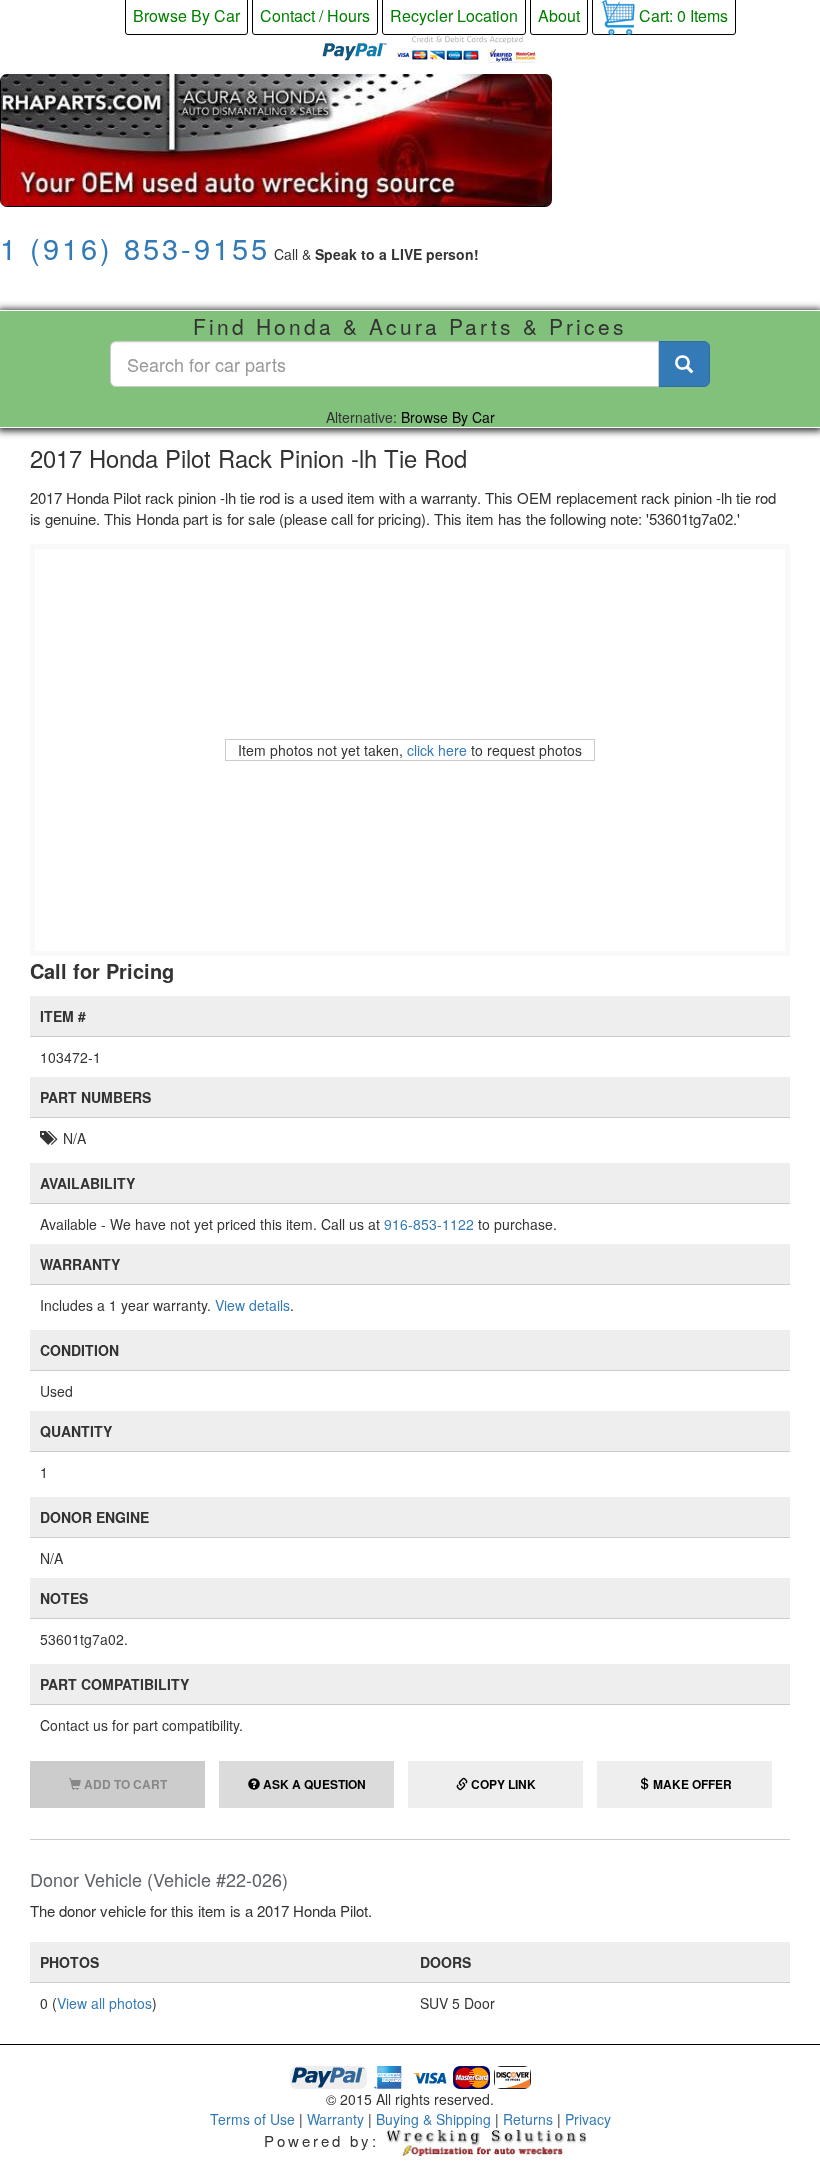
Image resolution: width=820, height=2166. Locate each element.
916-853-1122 (429, 1224)
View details (252, 1305)
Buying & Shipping (433, 2119)
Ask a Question (313, 1784)
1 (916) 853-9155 (135, 247)
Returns (528, 2119)
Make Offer (691, 1784)
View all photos (104, 2003)
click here (437, 750)
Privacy (588, 2119)
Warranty (335, 2119)
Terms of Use (252, 2119)
